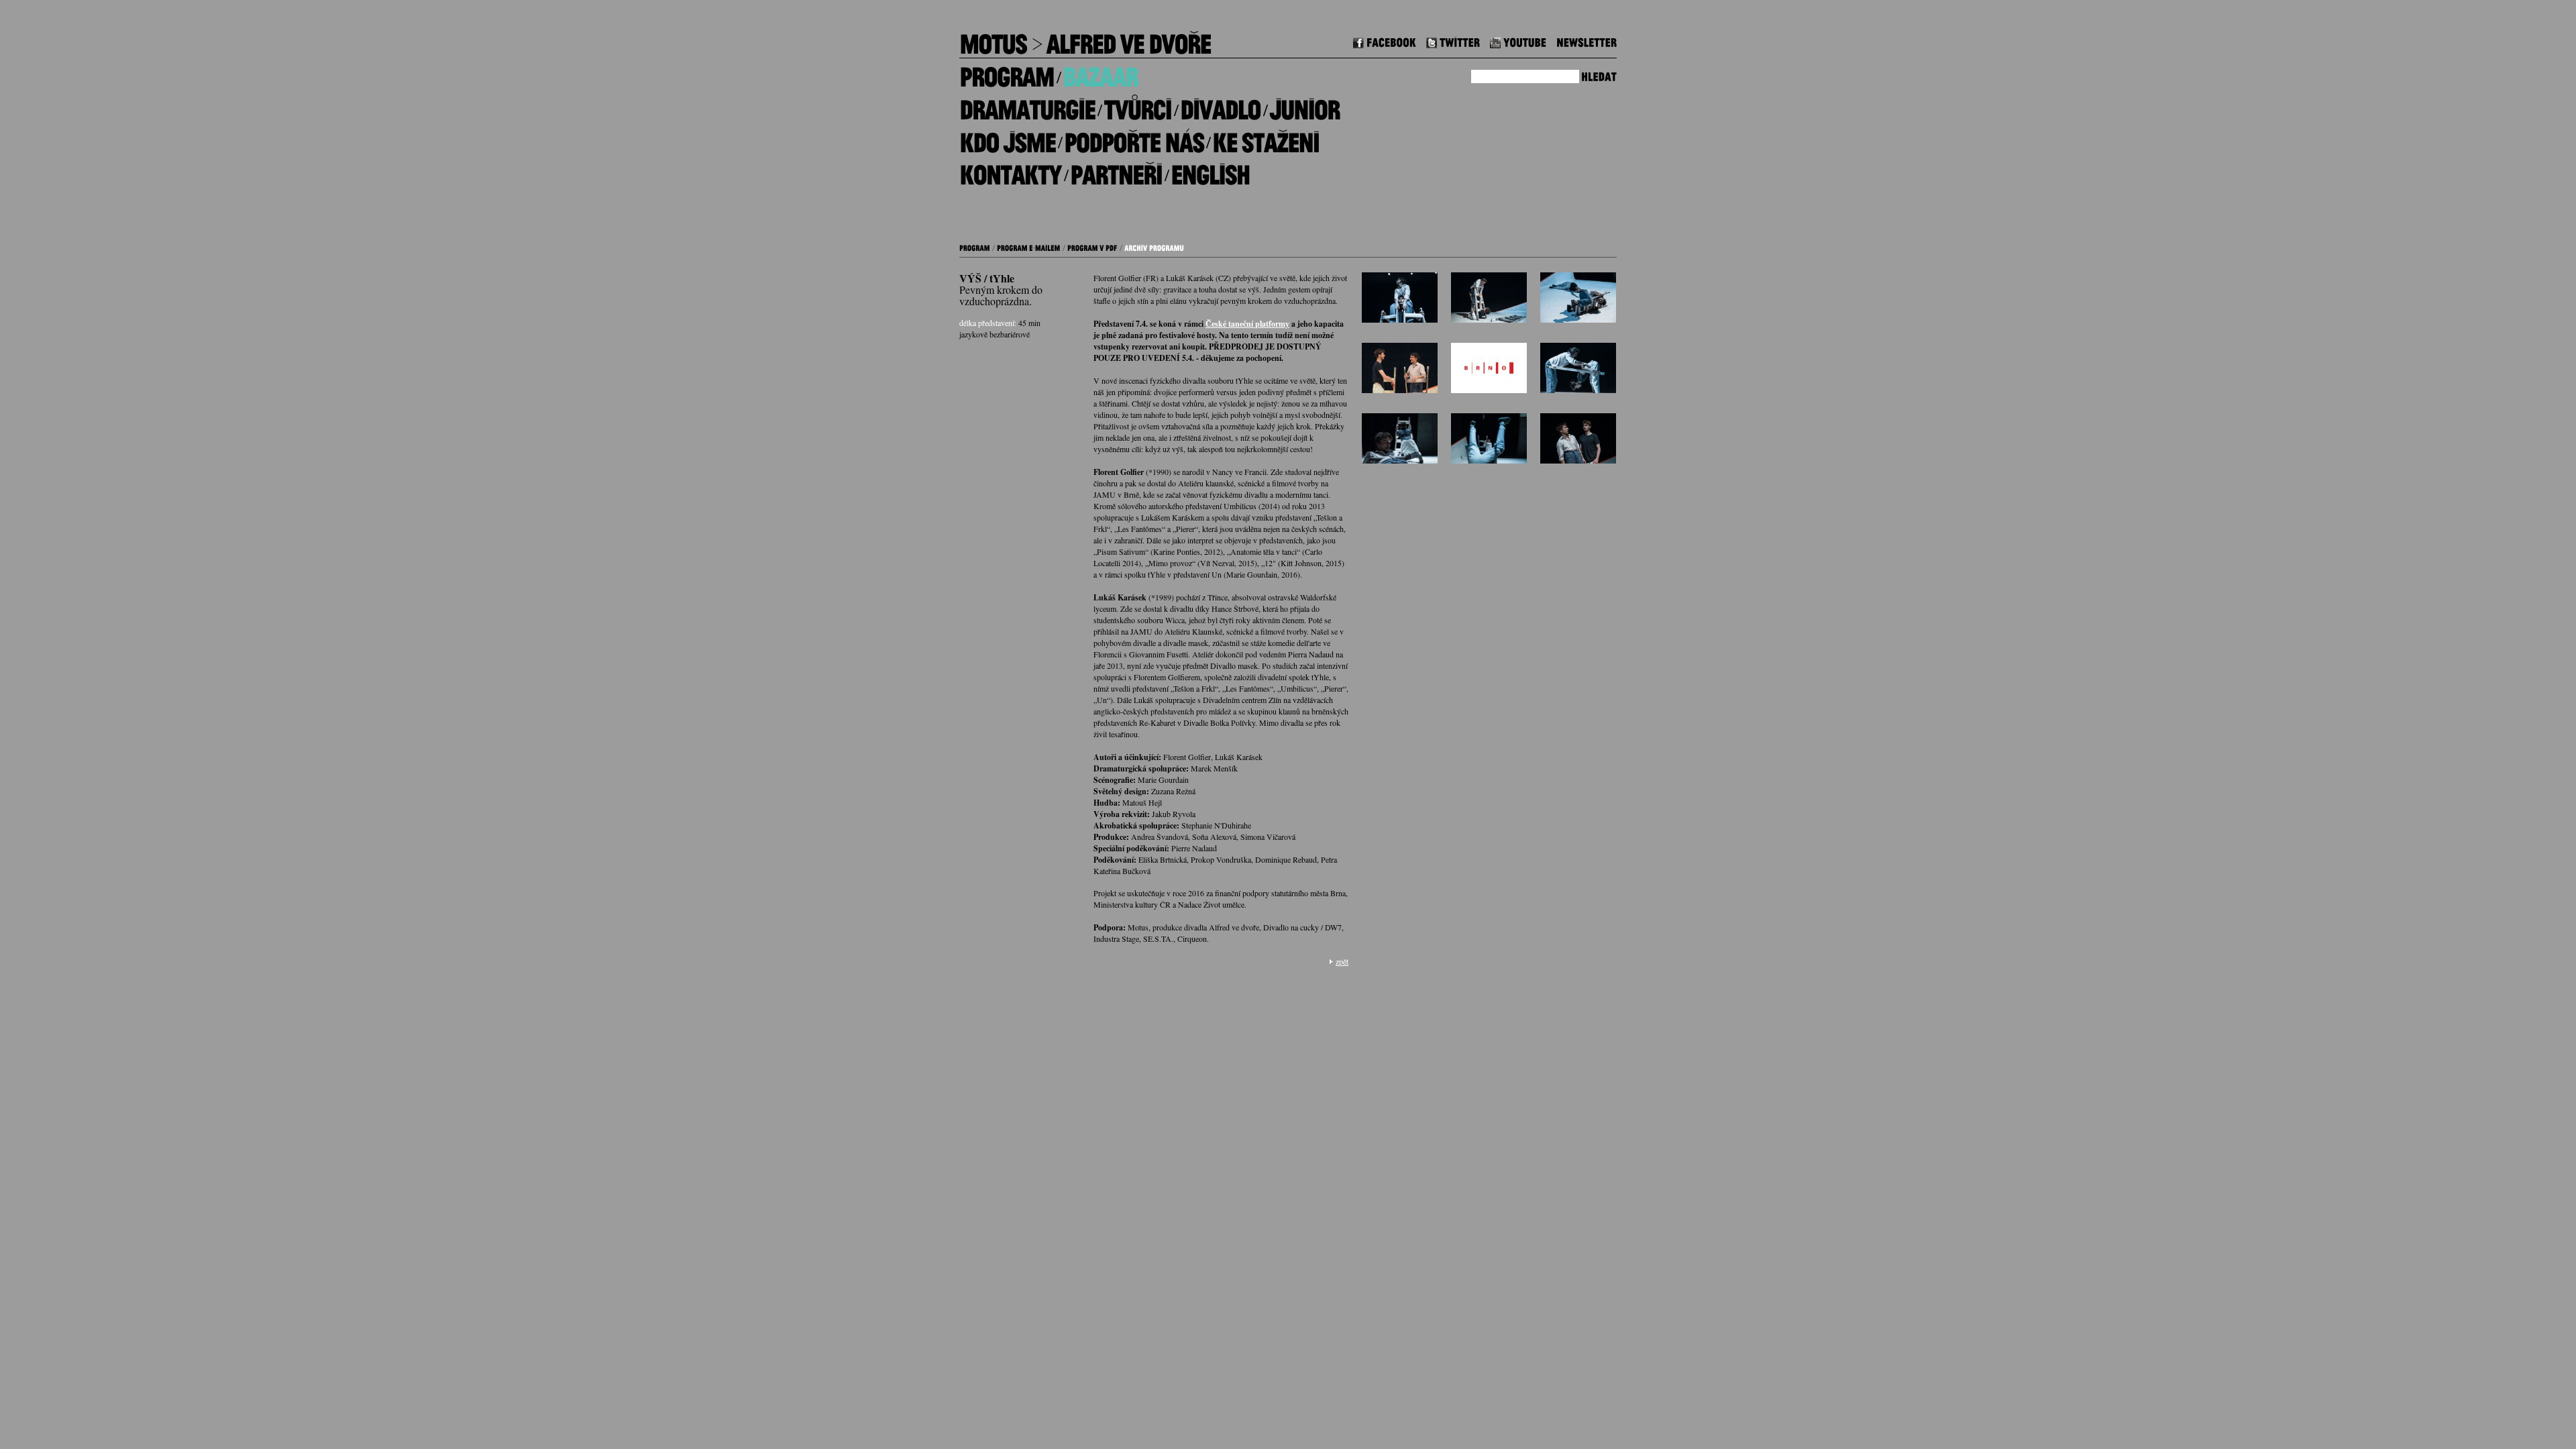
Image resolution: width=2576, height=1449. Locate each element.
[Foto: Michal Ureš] (1400, 301)
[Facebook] (1385, 41)
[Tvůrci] (1137, 105)
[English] (1210, 170)
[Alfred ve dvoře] (1128, 39)
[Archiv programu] (1154, 246)
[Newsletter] (1587, 41)
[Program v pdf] (1092, 246)
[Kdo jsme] (1007, 137)
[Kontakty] (1010, 170)
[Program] (1007, 72)
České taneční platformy (1247, 324)
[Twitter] (1453, 41)
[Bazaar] (1100, 72)
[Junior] (1304, 105)
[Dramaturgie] (1027, 105)
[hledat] (1599, 75)
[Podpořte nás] (1134, 137)
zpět (1342, 961)
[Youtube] (1518, 41)
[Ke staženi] (1266, 137)
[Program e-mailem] (1029, 246)
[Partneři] (1116, 170)
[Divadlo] (1220, 105)
